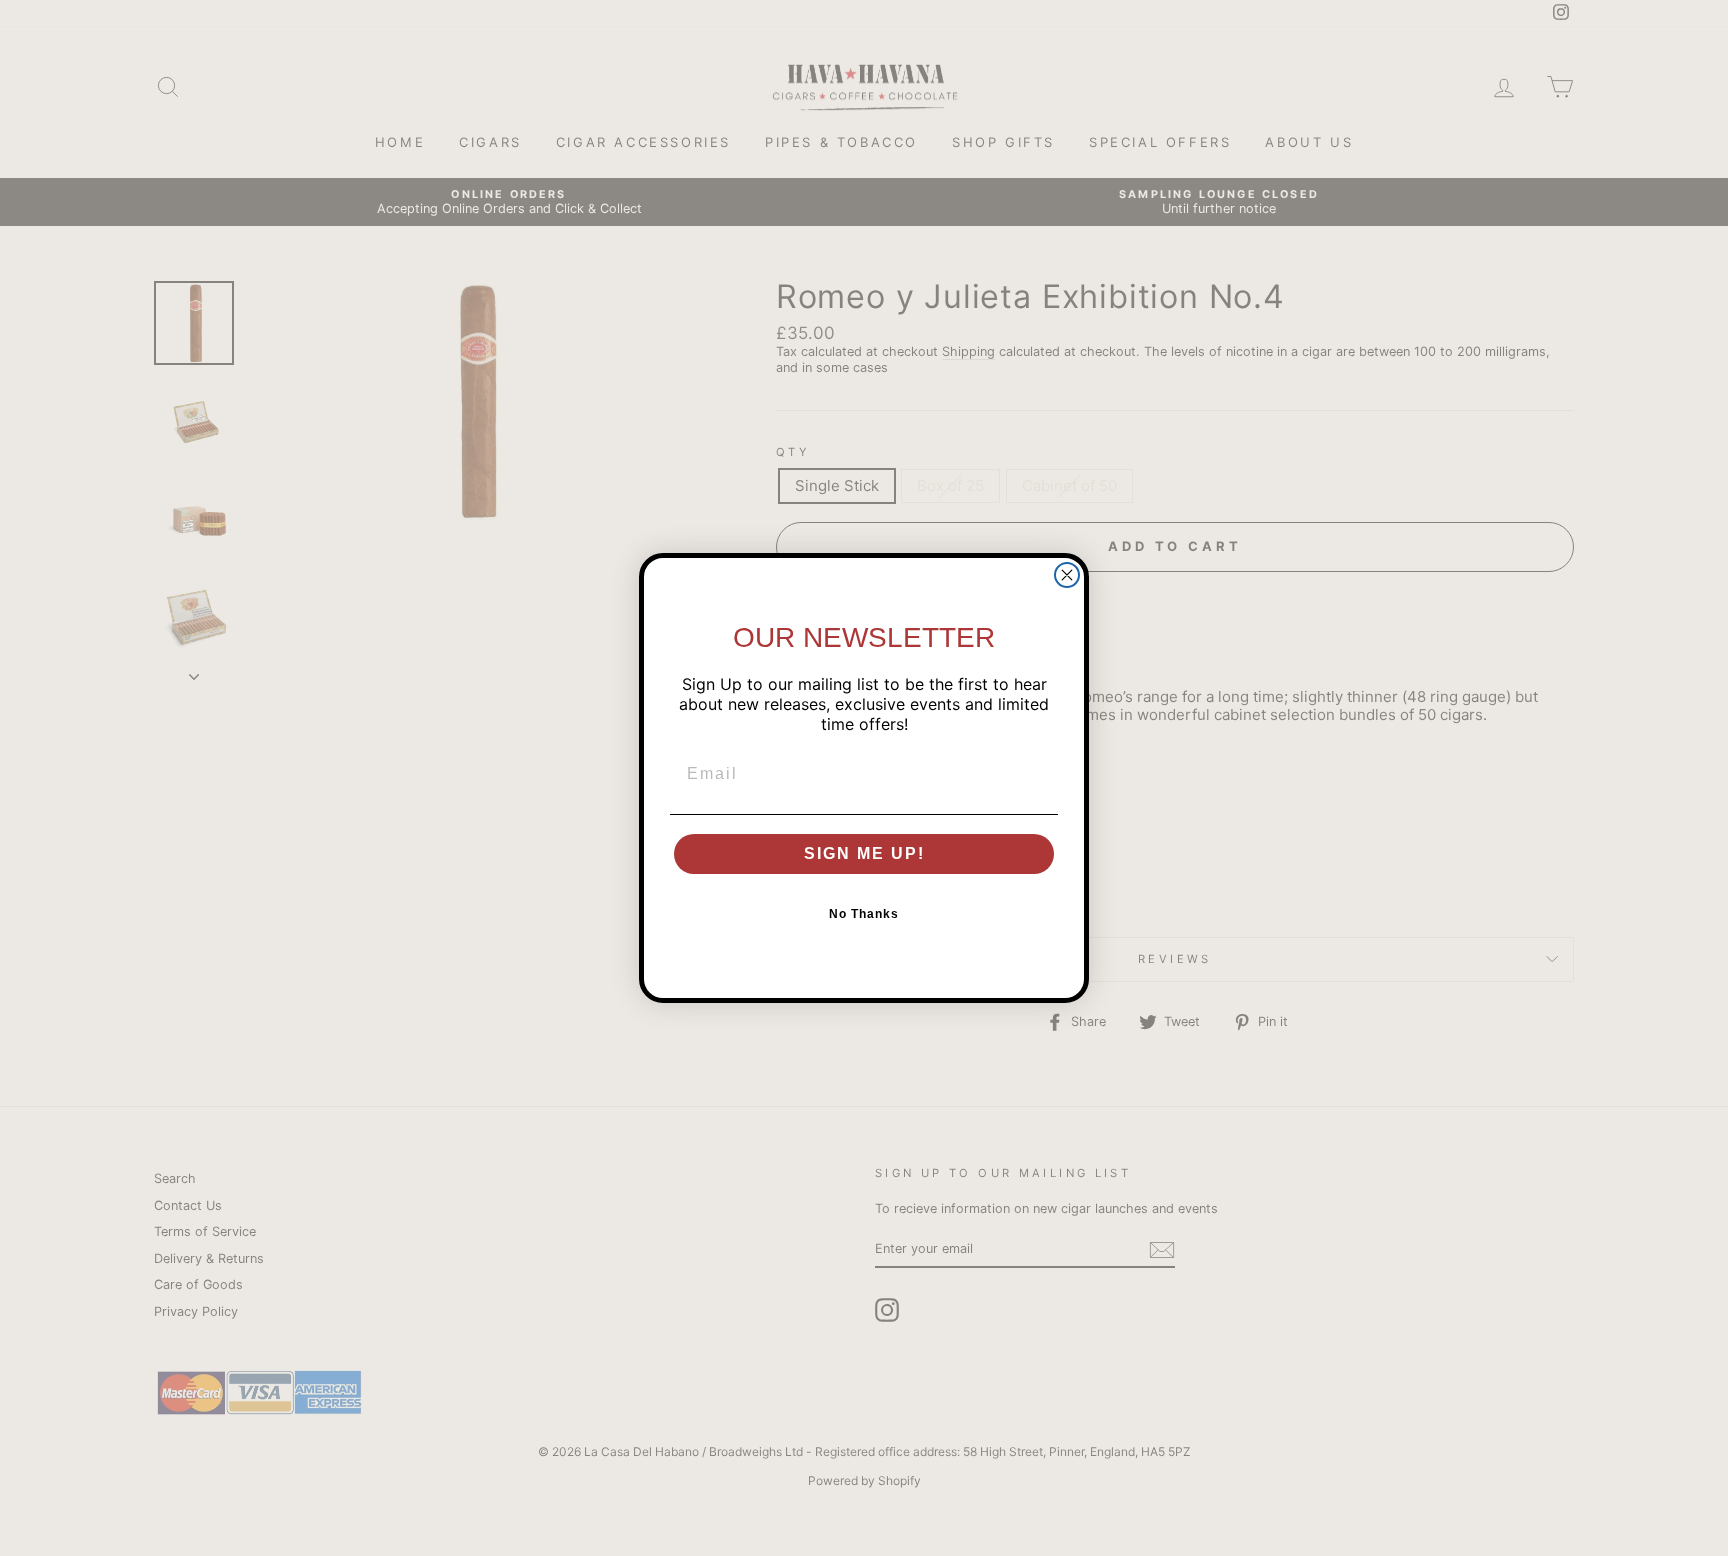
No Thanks (864, 914)
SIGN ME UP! (864, 853)
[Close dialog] (1067, 575)
